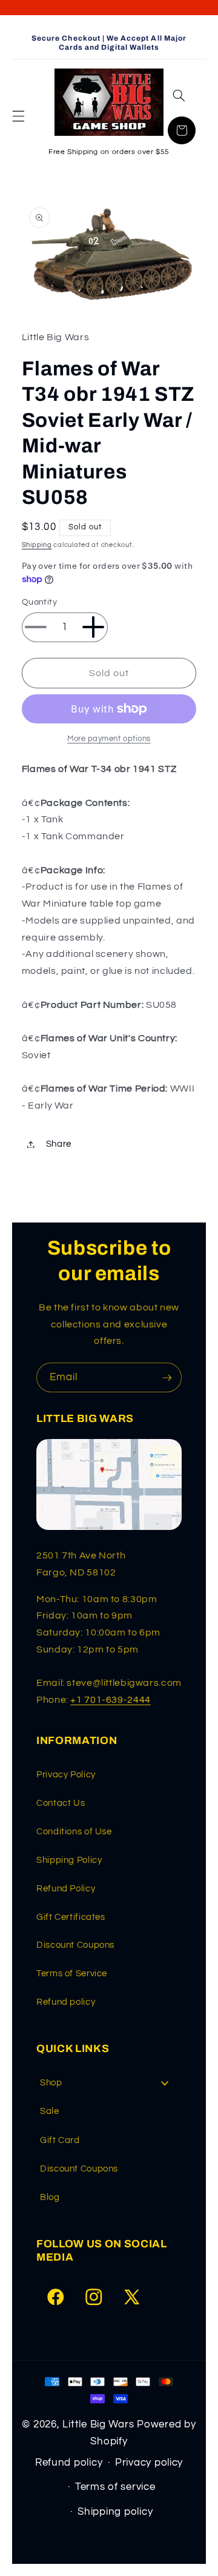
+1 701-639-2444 (110, 1700)
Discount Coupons (75, 1945)
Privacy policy (149, 2463)
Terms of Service (72, 1974)
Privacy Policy (66, 1775)
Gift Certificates (71, 1917)
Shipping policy (115, 2512)
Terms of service (115, 2487)
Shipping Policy (69, 1860)
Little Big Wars (98, 2424)
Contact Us (61, 1803)
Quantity (39, 602)
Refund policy (66, 2002)
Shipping (37, 545)
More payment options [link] (109, 739)
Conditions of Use (74, 1832)
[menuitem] (109, 2083)
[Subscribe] (167, 1377)
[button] (18, 116)
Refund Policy (66, 1889)
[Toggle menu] (165, 2083)
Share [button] (59, 1144)
